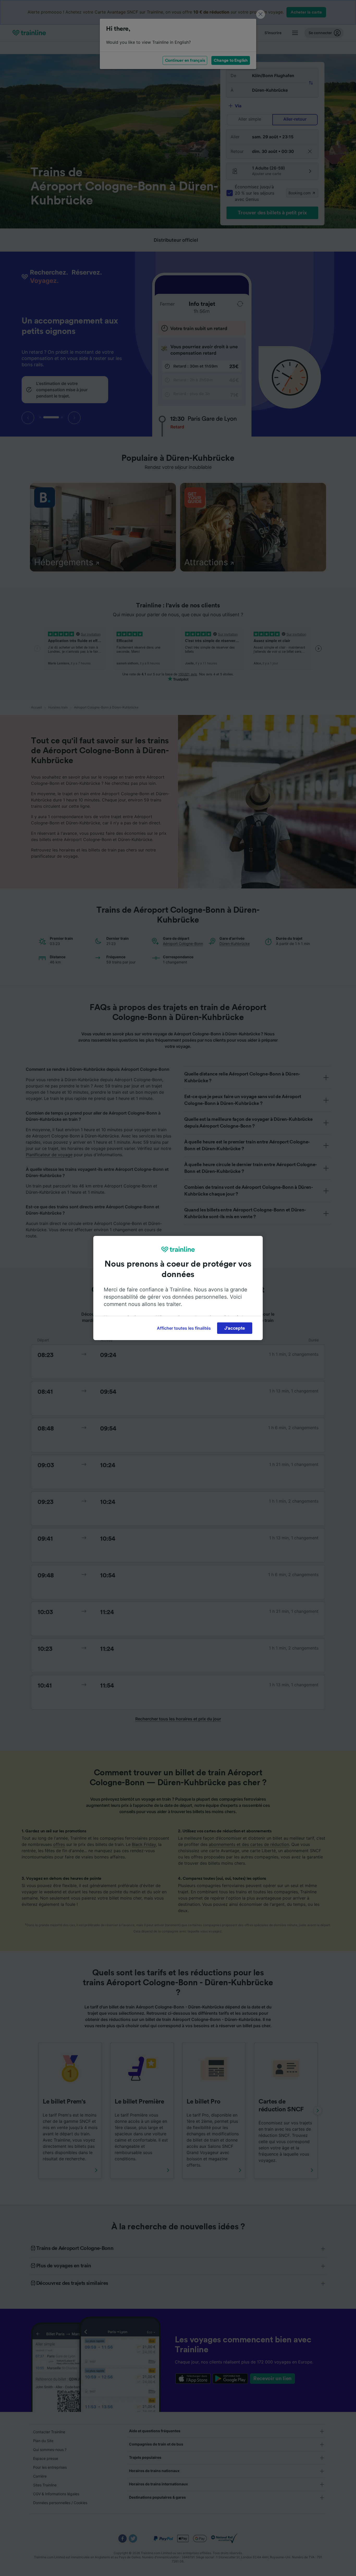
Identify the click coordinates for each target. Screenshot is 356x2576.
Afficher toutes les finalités (184, 1328)
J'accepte (235, 1328)
